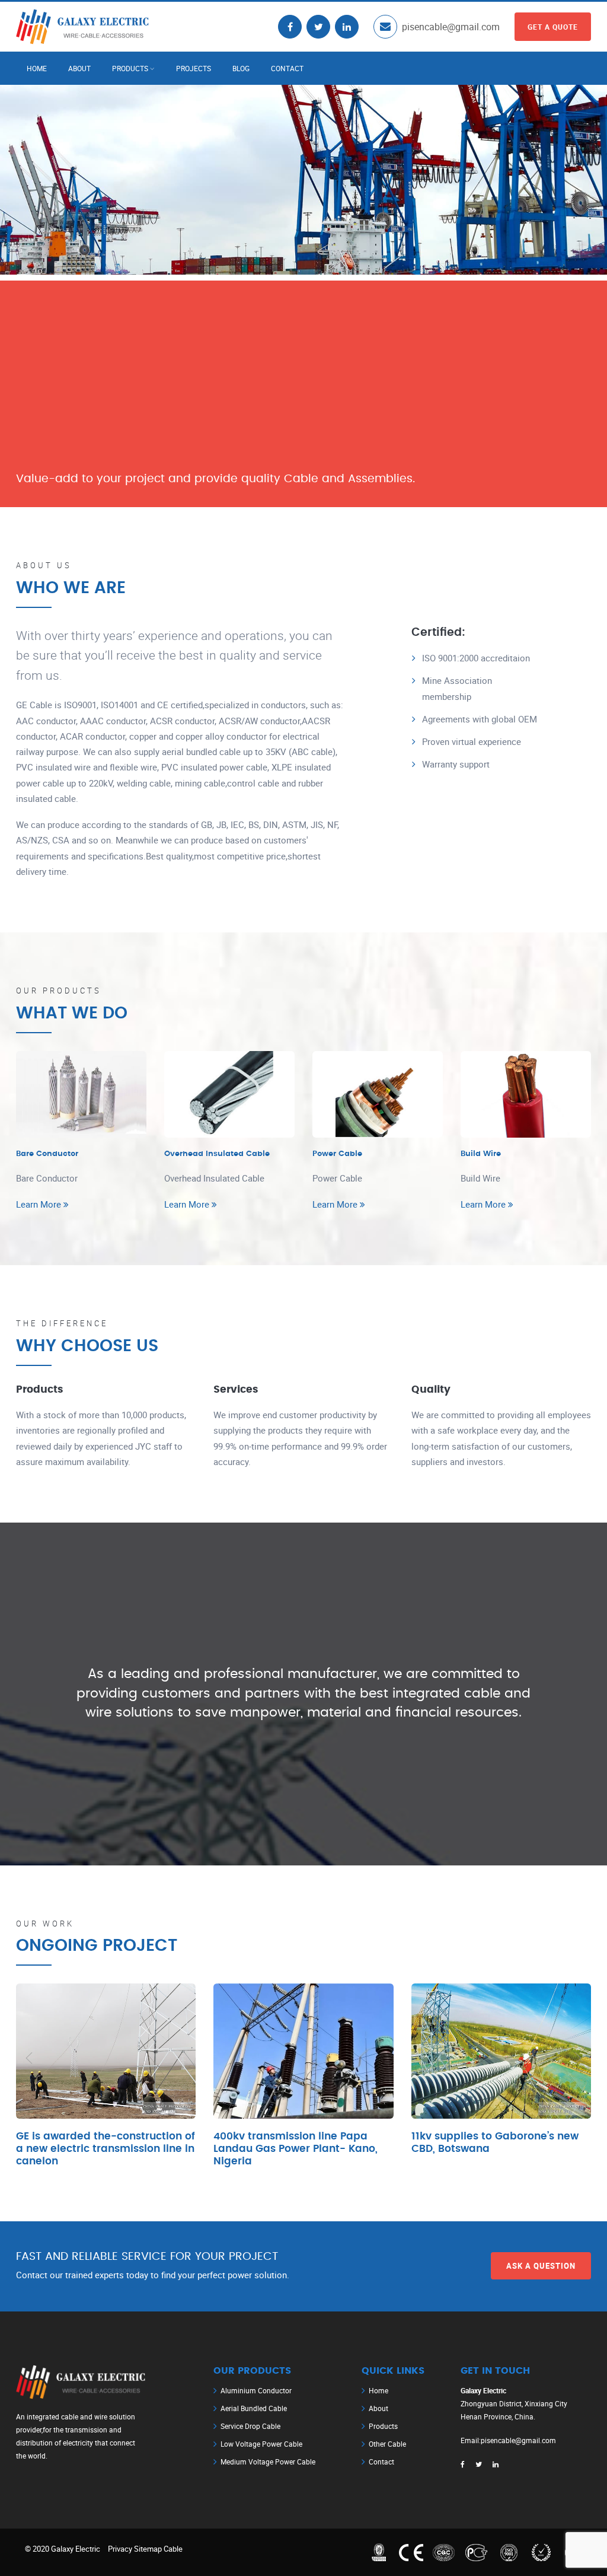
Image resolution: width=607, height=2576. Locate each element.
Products (130, 68)
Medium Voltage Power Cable (268, 2462)
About (79, 68)
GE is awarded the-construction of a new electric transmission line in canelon (106, 2149)
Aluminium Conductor (256, 2390)
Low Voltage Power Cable (261, 2444)
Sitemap (148, 2549)
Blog (241, 68)
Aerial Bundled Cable (254, 2408)
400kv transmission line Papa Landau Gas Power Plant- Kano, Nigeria (295, 2149)
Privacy (120, 2549)
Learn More (40, 1204)
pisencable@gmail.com (451, 27)
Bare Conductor (47, 1154)
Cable (173, 2549)
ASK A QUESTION (541, 2266)
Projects (194, 68)
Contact (287, 68)
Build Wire (481, 1154)
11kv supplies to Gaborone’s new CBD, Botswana (495, 2143)
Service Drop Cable (250, 2426)
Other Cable (387, 2444)
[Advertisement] (303, 364)
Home (37, 68)
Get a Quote (553, 27)
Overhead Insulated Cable (217, 1154)
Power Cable (337, 1154)
